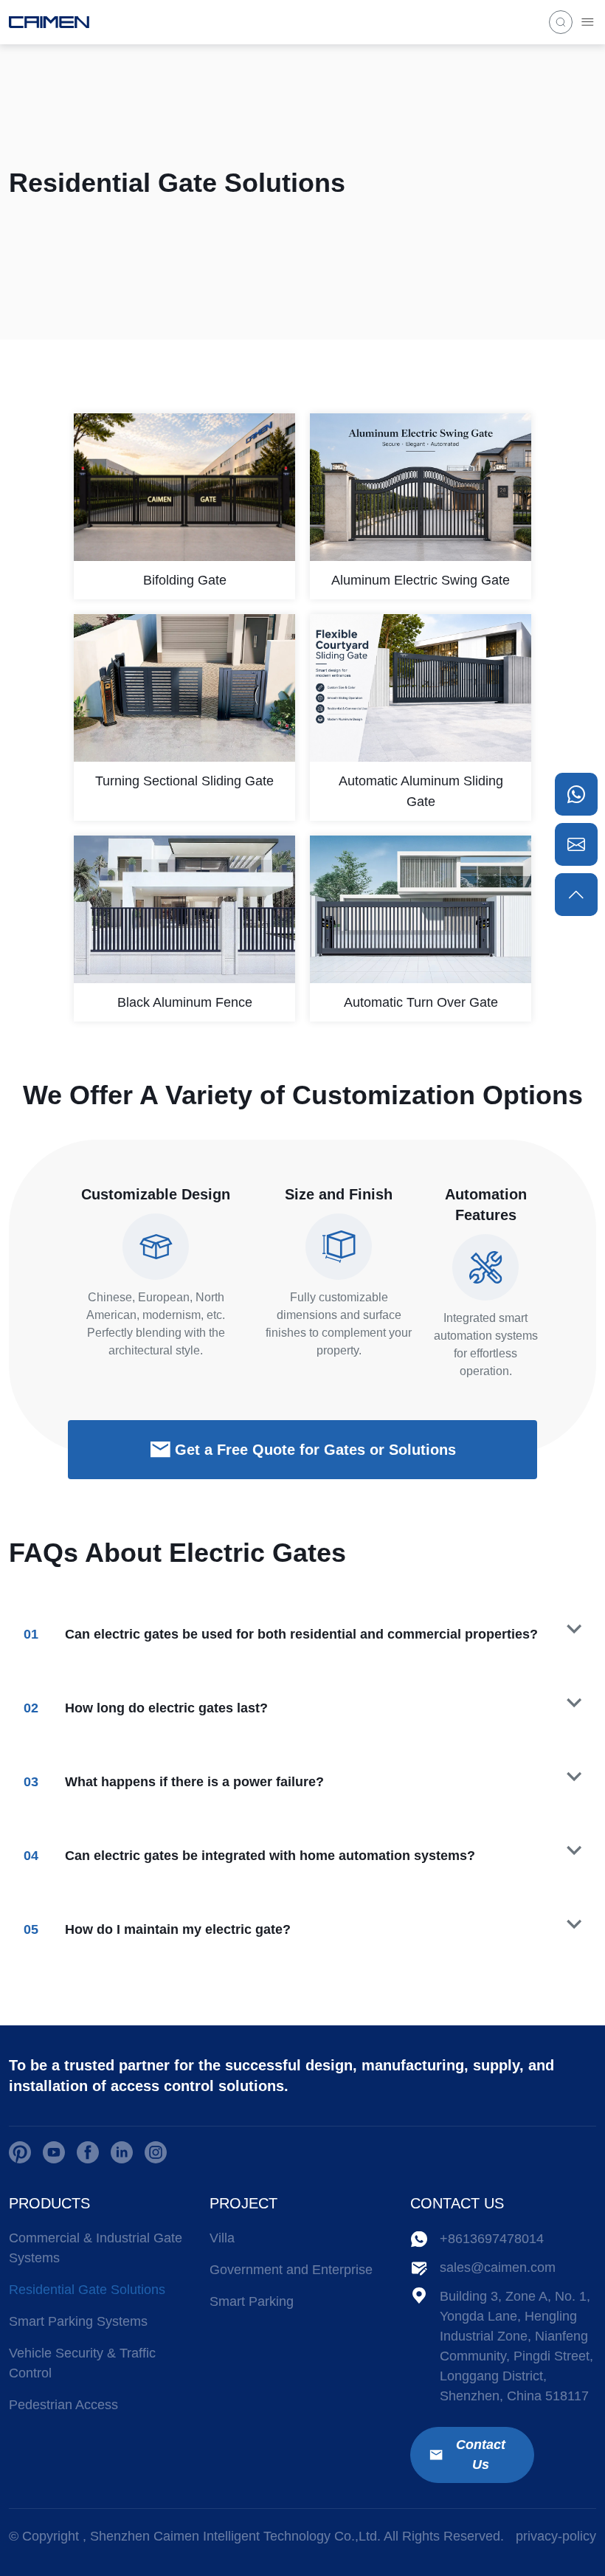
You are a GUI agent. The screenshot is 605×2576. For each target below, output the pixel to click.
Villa (222, 2238)
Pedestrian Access (63, 2405)
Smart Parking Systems (78, 2321)
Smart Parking (252, 2301)
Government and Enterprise (291, 2270)
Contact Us (481, 2455)
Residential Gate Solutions (87, 2290)
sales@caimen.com (498, 2267)
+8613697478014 (492, 2239)
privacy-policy (556, 2536)
